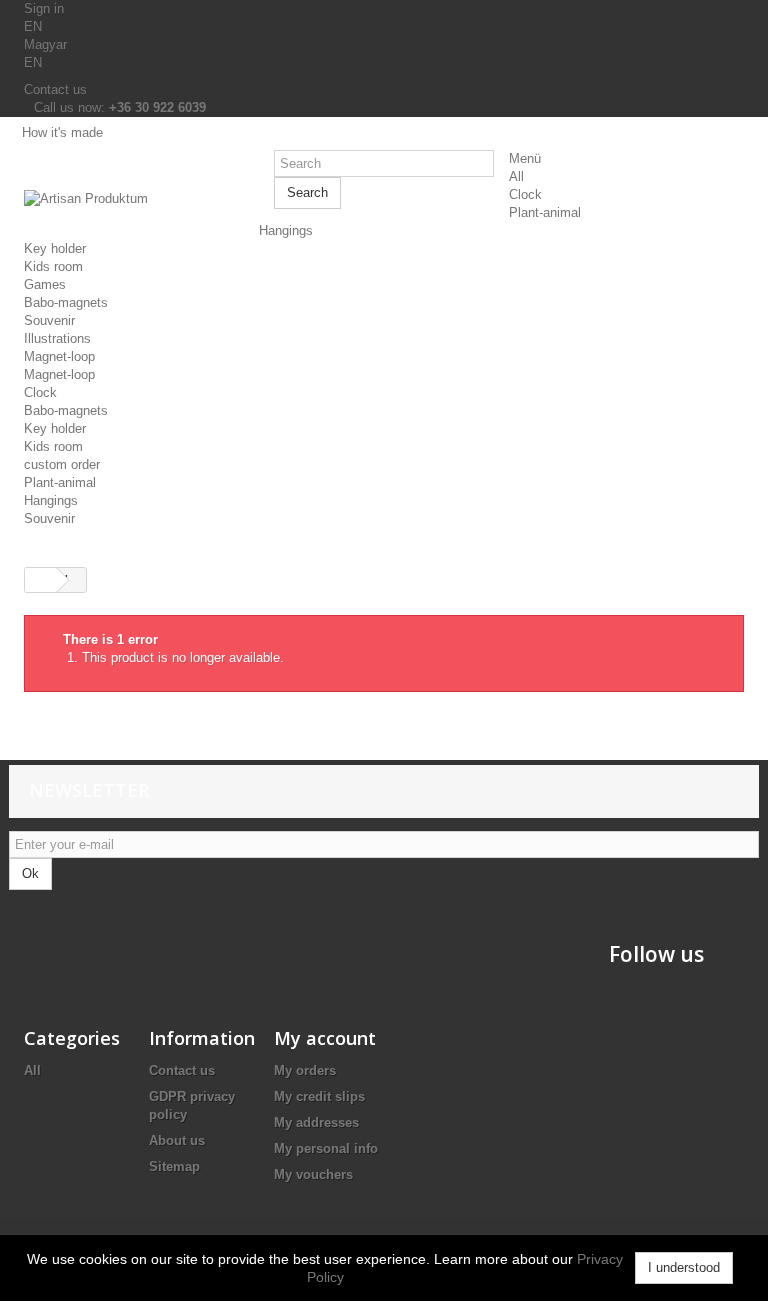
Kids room (53, 266)
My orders (305, 1070)
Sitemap (174, 1166)
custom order (62, 464)
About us (177, 1140)
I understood (684, 1267)
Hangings (286, 230)
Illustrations (57, 338)
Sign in (44, 8)
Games (45, 284)
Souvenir (49, 320)
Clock (525, 194)
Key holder (55, 248)
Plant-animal (545, 212)
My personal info (326, 1148)
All (516, 176)
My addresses (316, 1122)
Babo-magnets (66, 302)
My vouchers (313, 1174)
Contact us (55, 89)
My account (325, 1038)
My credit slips (319, 1096)
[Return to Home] (33, 580)
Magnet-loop (59, 356)
